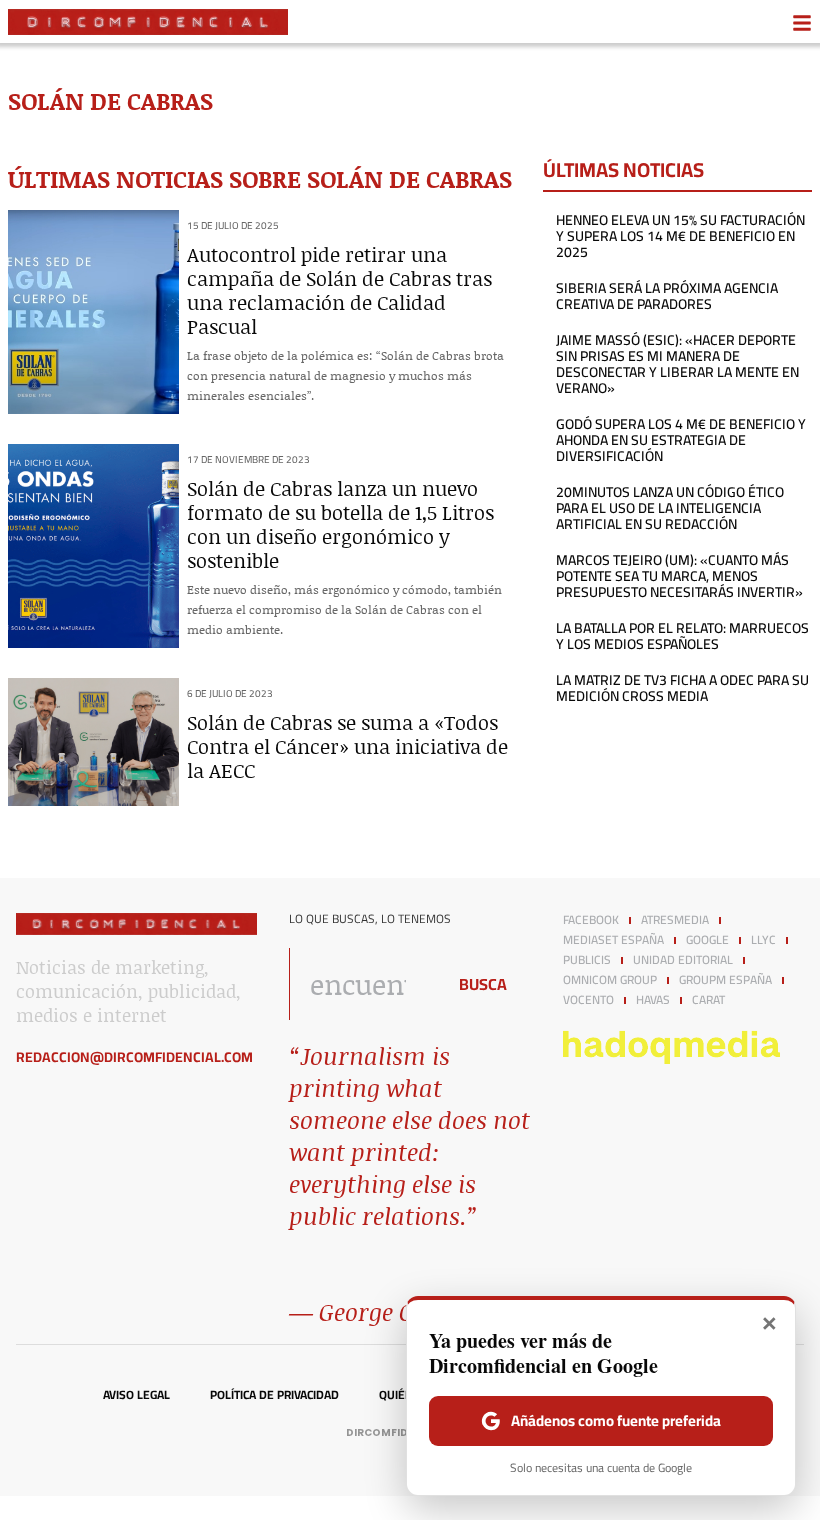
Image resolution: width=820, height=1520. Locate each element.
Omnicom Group (610, 980)
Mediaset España (613, 940)
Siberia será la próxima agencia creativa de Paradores (667, 296)
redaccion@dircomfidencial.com (134, 1057)
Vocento (588, 1000)
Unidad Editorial (683, 960)
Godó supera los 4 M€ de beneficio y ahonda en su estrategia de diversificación (681, 440)
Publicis (587, 960)
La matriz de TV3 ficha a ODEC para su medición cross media (682, 688)
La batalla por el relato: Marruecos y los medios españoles (682, 636)
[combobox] (361, 984)
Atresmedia (675, 920)
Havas (653, 1000)
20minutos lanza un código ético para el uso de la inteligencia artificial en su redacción (670, 508)
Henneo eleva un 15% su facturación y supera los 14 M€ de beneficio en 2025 (680, 236)
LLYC (763, 940)
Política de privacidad (274, 1395)
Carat (708, 1000)
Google (707, 940)
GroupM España (725, 980)
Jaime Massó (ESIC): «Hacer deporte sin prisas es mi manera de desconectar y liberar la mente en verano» (677, 364)
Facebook (591, 920)
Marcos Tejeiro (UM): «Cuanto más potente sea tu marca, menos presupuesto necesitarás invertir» (679, 576)
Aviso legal (136, 1395)
